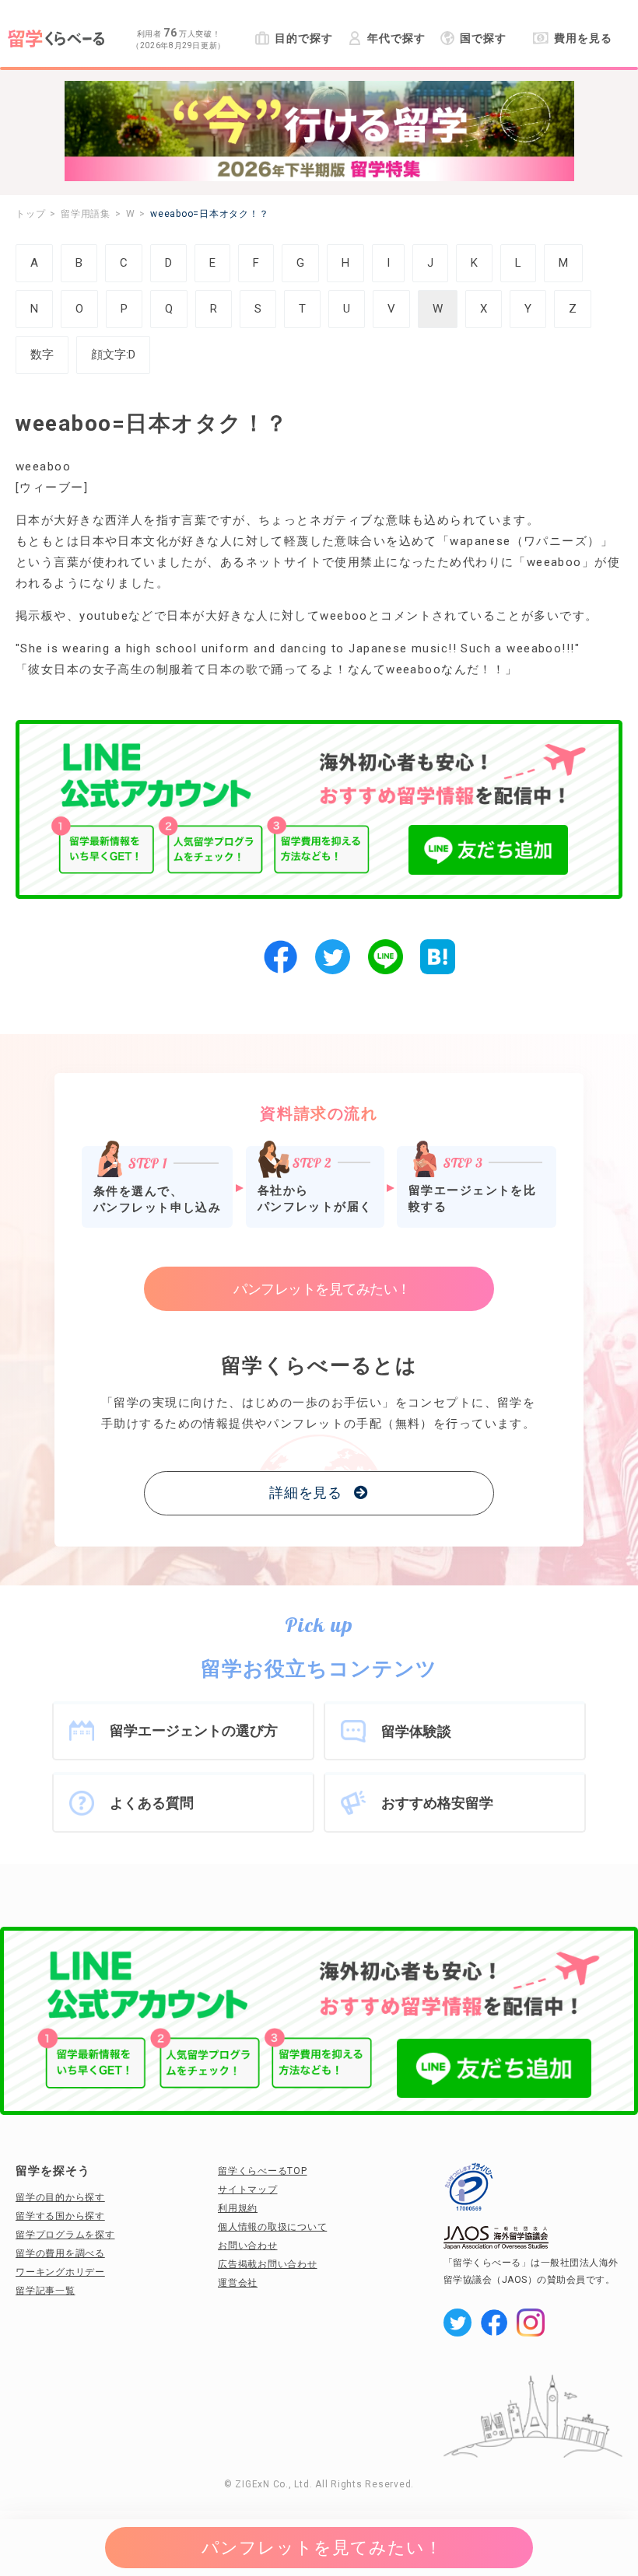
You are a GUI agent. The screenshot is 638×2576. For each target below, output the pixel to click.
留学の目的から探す (60, 2197)
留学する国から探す (60, 2216)
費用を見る (583, 38)
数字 (42, 355)
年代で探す (396, 38)
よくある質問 (152, 1803)
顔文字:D (113, 355)
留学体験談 (416, 1731)
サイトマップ (248, 2190)
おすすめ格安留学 (437, 1803)
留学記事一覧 (46, 2291)
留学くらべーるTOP (263, 2171)
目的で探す (303, 38)
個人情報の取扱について (272, 2227)
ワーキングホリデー (60, 2272)
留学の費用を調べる (60, 2253)
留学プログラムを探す (65, 2235)
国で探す (483, 38)
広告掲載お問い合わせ (268, 2264)
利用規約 (238, 2208)
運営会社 (238, 2283)
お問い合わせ (248, 2246)
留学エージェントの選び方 (194, 1730)
